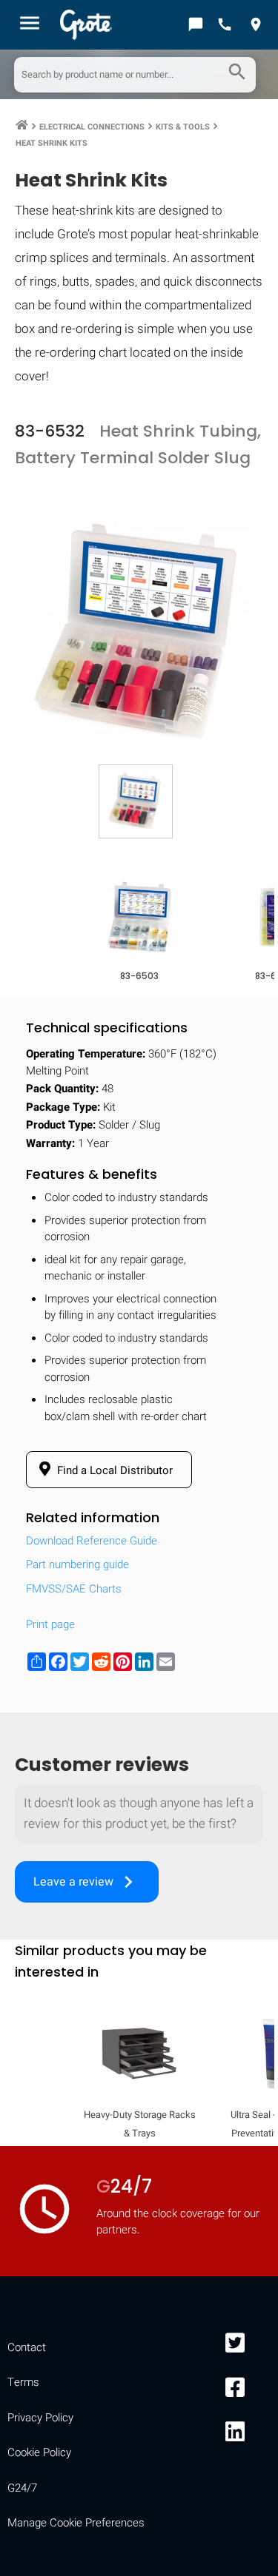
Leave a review (87, 1882)
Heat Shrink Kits (52, 143)
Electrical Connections (92, 127)
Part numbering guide (77, 1564)
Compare (139, 2376)
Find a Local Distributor (113, 1470)
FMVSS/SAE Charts (74, 1589)
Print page (50, 1624)
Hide (246, 1918)
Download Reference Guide (92, 1541)
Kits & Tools (183, 127)
